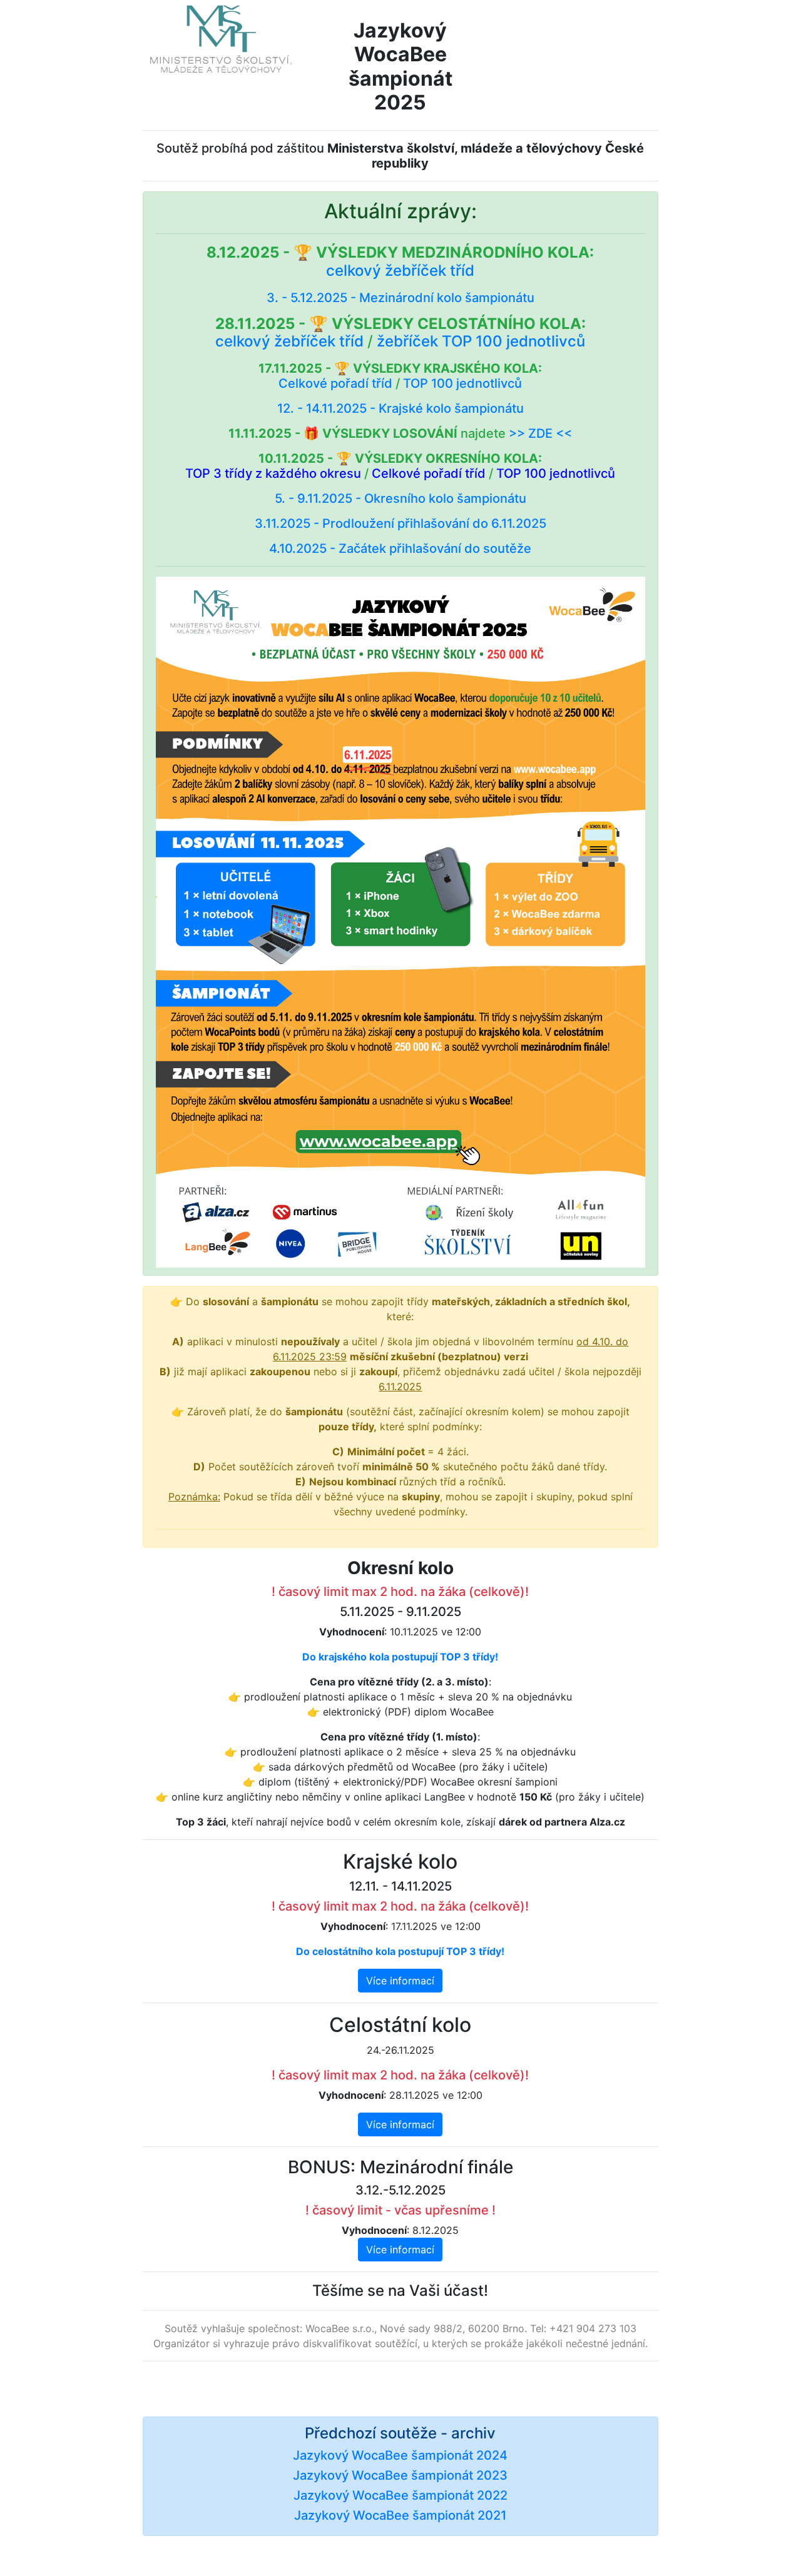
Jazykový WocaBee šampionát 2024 (400, 2455)
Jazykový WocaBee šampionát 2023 (400, 2475)
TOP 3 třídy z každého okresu (273, 473)
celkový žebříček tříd (400, 270)
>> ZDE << (540, 433)
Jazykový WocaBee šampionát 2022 (400, 2495)
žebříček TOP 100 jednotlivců (481, 341)
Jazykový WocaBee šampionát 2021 (400, 2515)
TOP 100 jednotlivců (462, 383)
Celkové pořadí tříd (335, 383)
